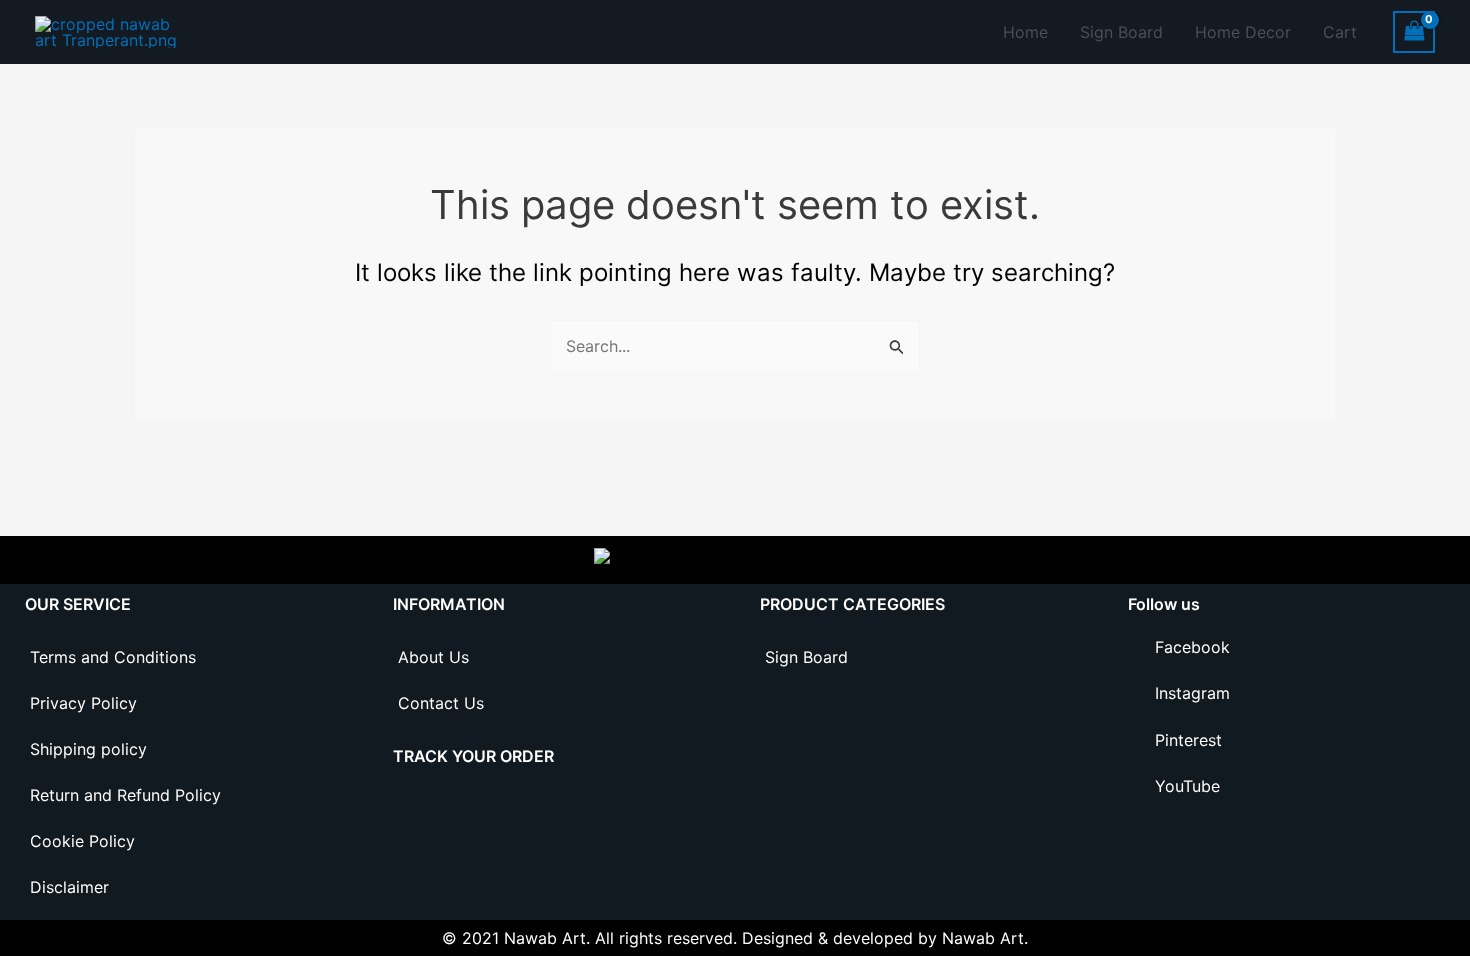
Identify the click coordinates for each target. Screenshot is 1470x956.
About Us (433, 657)
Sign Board (1121, 32)
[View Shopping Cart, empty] (1414, 31)
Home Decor (1243, 32)
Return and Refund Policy (125, 795)
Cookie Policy (82, 841)
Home (1025, 32)
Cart (1340, 32)
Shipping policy (88, 749)
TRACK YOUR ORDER (473, 756)
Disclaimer (69, 887)
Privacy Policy (83, 703)
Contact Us (441, 703)
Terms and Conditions (113, 657)
